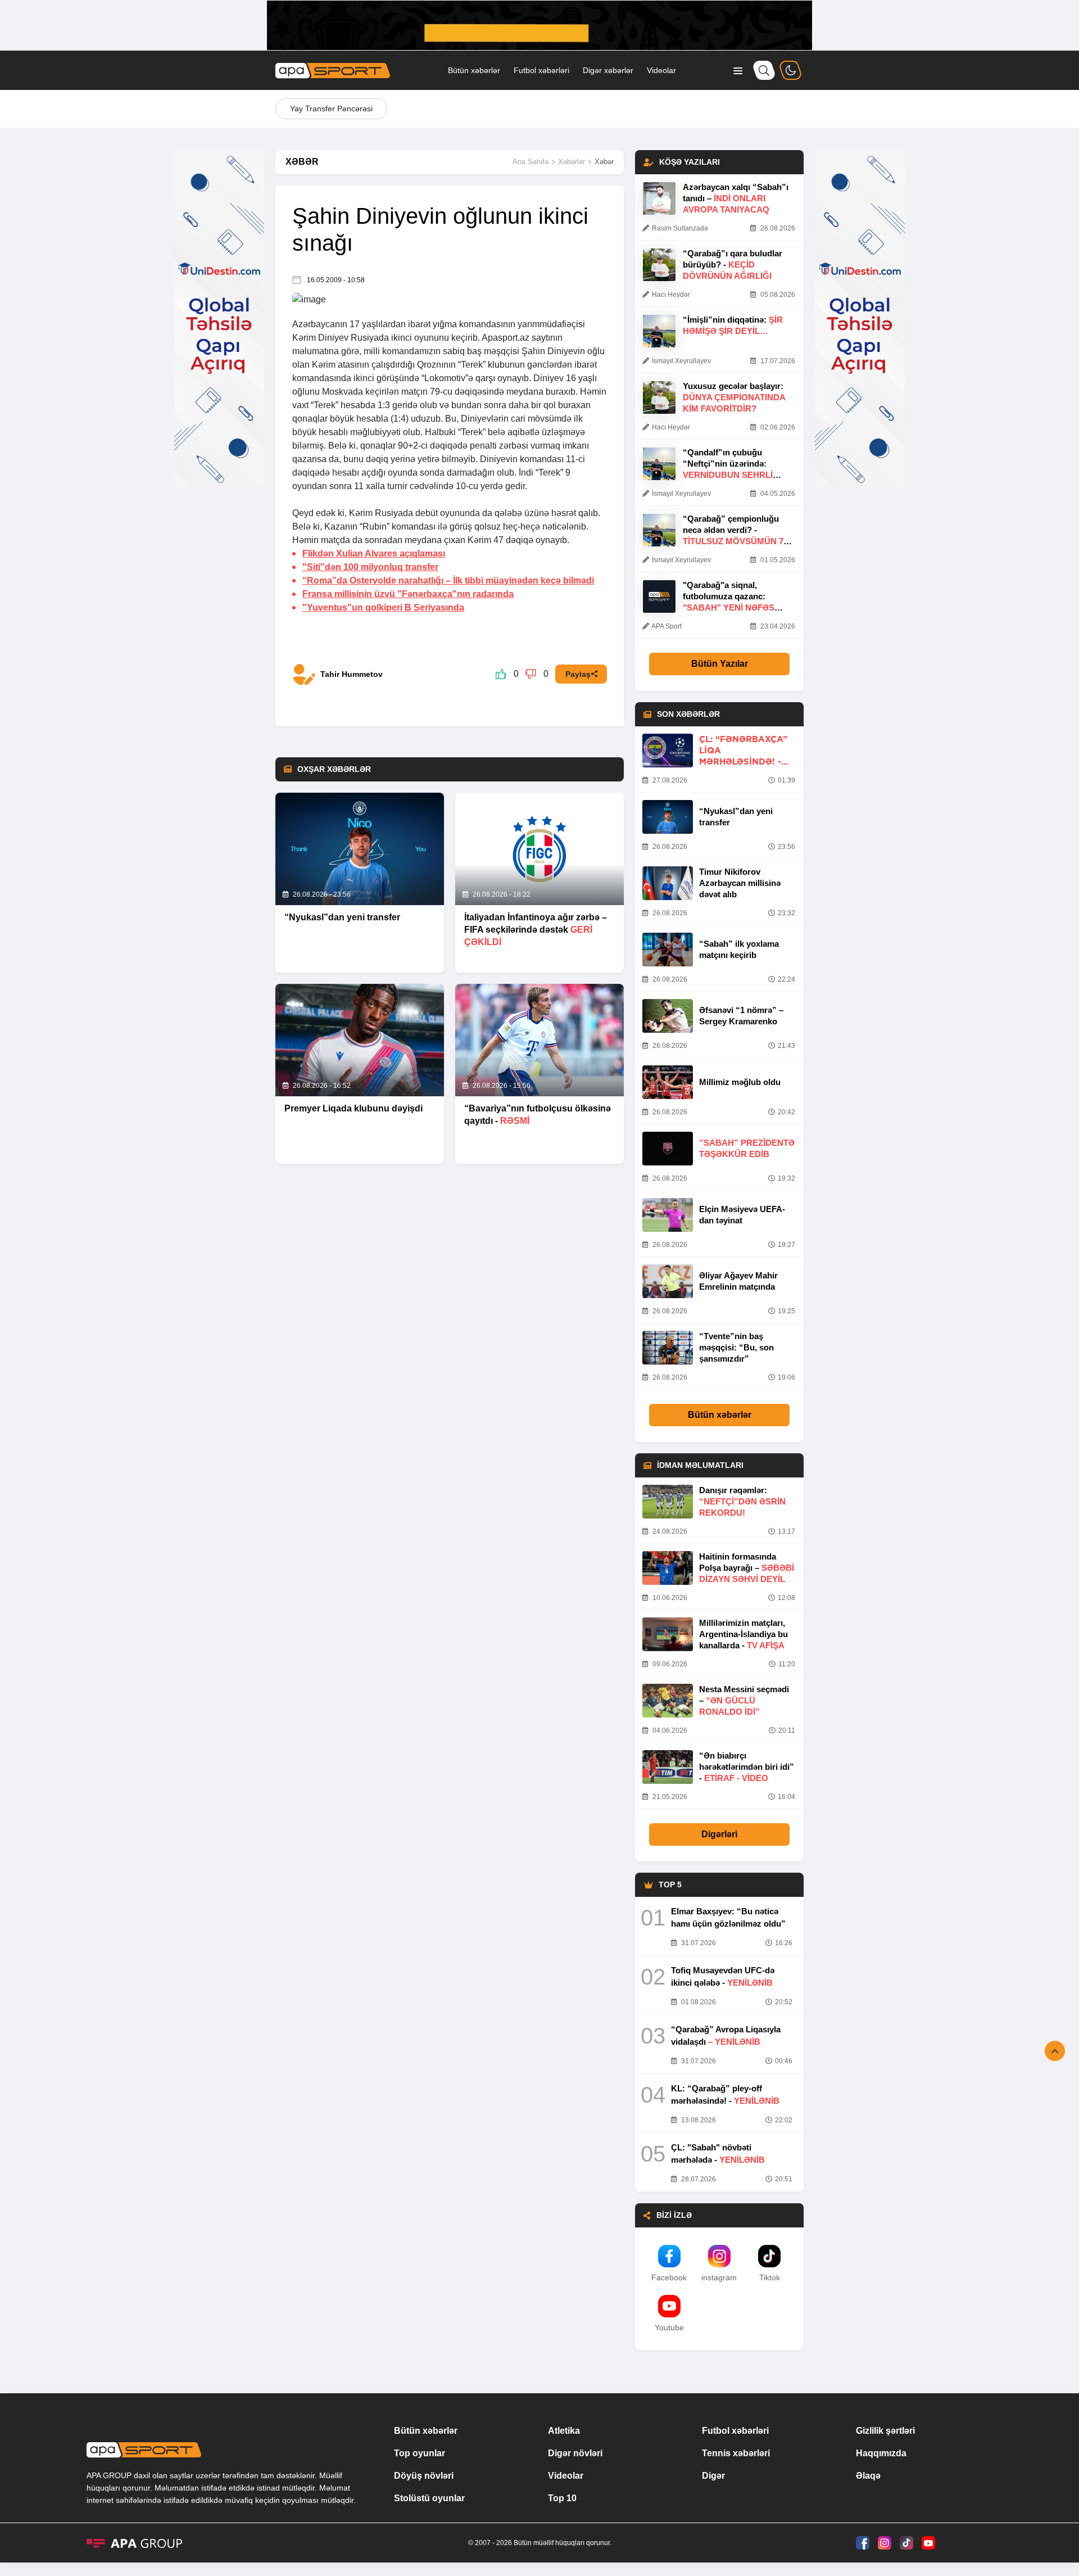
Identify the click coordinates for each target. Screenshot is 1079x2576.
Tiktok (770, 2277)
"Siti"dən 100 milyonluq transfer (370, 567)
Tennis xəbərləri (736, 2453)
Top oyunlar (420, 2453)
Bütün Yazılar (720, 664)
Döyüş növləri (424, 2476)
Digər (713, 2476)
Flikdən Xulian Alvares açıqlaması (374, 553)
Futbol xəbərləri (541, 70)
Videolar (661, 70)
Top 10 (562, 2498)
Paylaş (578, 674)
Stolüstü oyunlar (429, 2498)
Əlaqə (868, 2476)
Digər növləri (575, 2453)
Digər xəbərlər (608, 70)
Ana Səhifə (531, 162)
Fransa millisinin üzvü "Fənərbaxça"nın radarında (408, 594)
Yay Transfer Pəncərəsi (331, 109)
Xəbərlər (572, 162)
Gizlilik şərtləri (885, 2431)
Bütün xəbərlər (474, 70)
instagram (719, 2277)
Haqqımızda (881, 2453)
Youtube (669, 2328)
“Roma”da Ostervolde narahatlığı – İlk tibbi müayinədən (448, 580)
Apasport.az (506, 338)
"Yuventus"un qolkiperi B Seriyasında (383, 607)
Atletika (564, 2431)
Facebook (669, 2277)
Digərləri (719, 1834)
